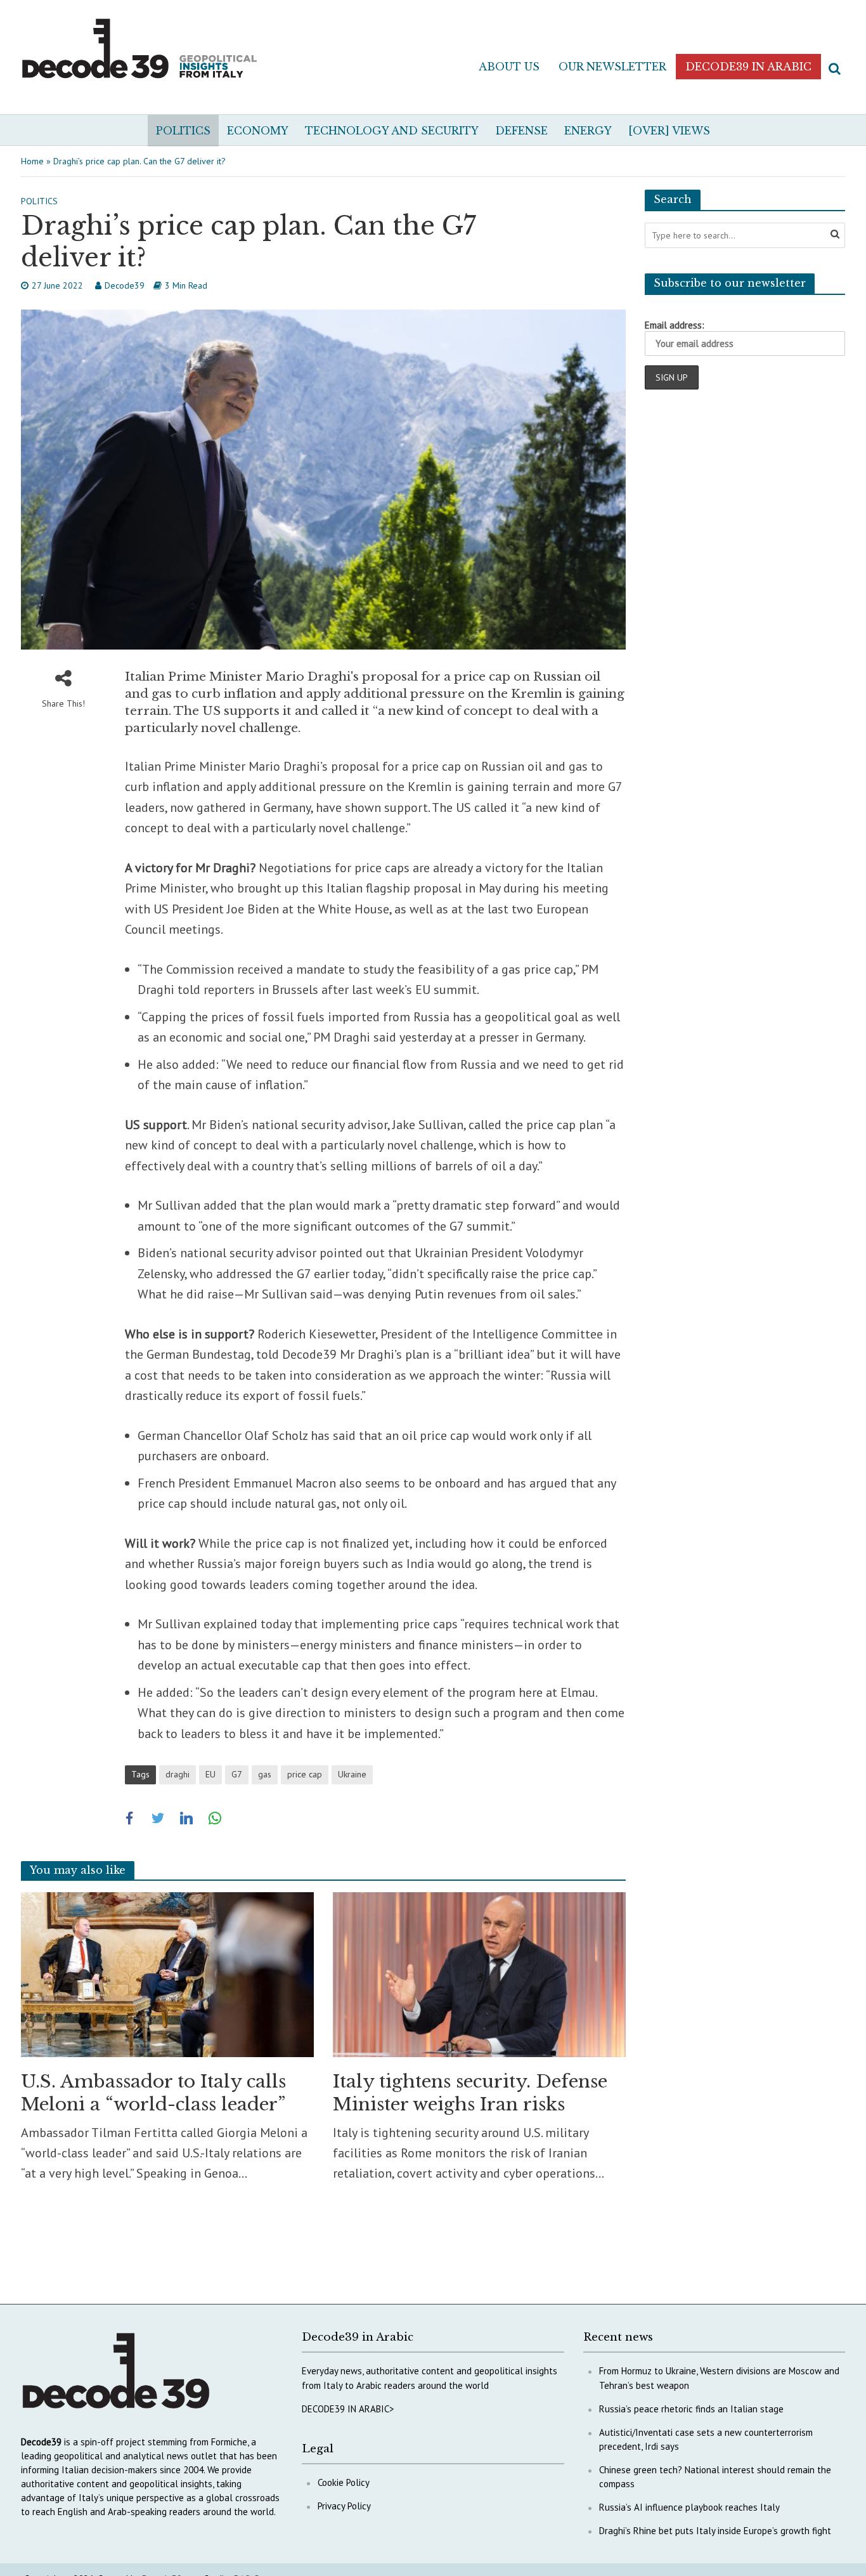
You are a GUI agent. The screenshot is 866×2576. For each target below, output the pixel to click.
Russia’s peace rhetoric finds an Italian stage (691, 2409)
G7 (237, 1774)
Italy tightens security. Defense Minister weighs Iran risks (470, 2093)
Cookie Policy (344, 2482)
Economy (258, 131)
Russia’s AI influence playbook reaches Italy (689, 2507)
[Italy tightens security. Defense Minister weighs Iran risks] (479, 1973)
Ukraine (352, 1774)
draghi (178, 1774)
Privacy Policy (344, 2506)
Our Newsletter (612, 67)
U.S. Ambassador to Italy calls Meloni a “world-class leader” (153, 2093)
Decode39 (125, 285)
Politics (183, 131)
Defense (521, 131)
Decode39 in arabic (748, 67)
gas (265, 1774)
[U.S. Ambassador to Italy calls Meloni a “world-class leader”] (167, 1973)
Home (32, 161)
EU (210, 1774)
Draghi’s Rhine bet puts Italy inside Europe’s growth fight (715, 2531)
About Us (509, 67)
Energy (588, 131)
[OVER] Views (669, 131)
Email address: (675, 325)
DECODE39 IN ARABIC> (348, 2409)
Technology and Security (392, 131)
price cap (305, 1774)
